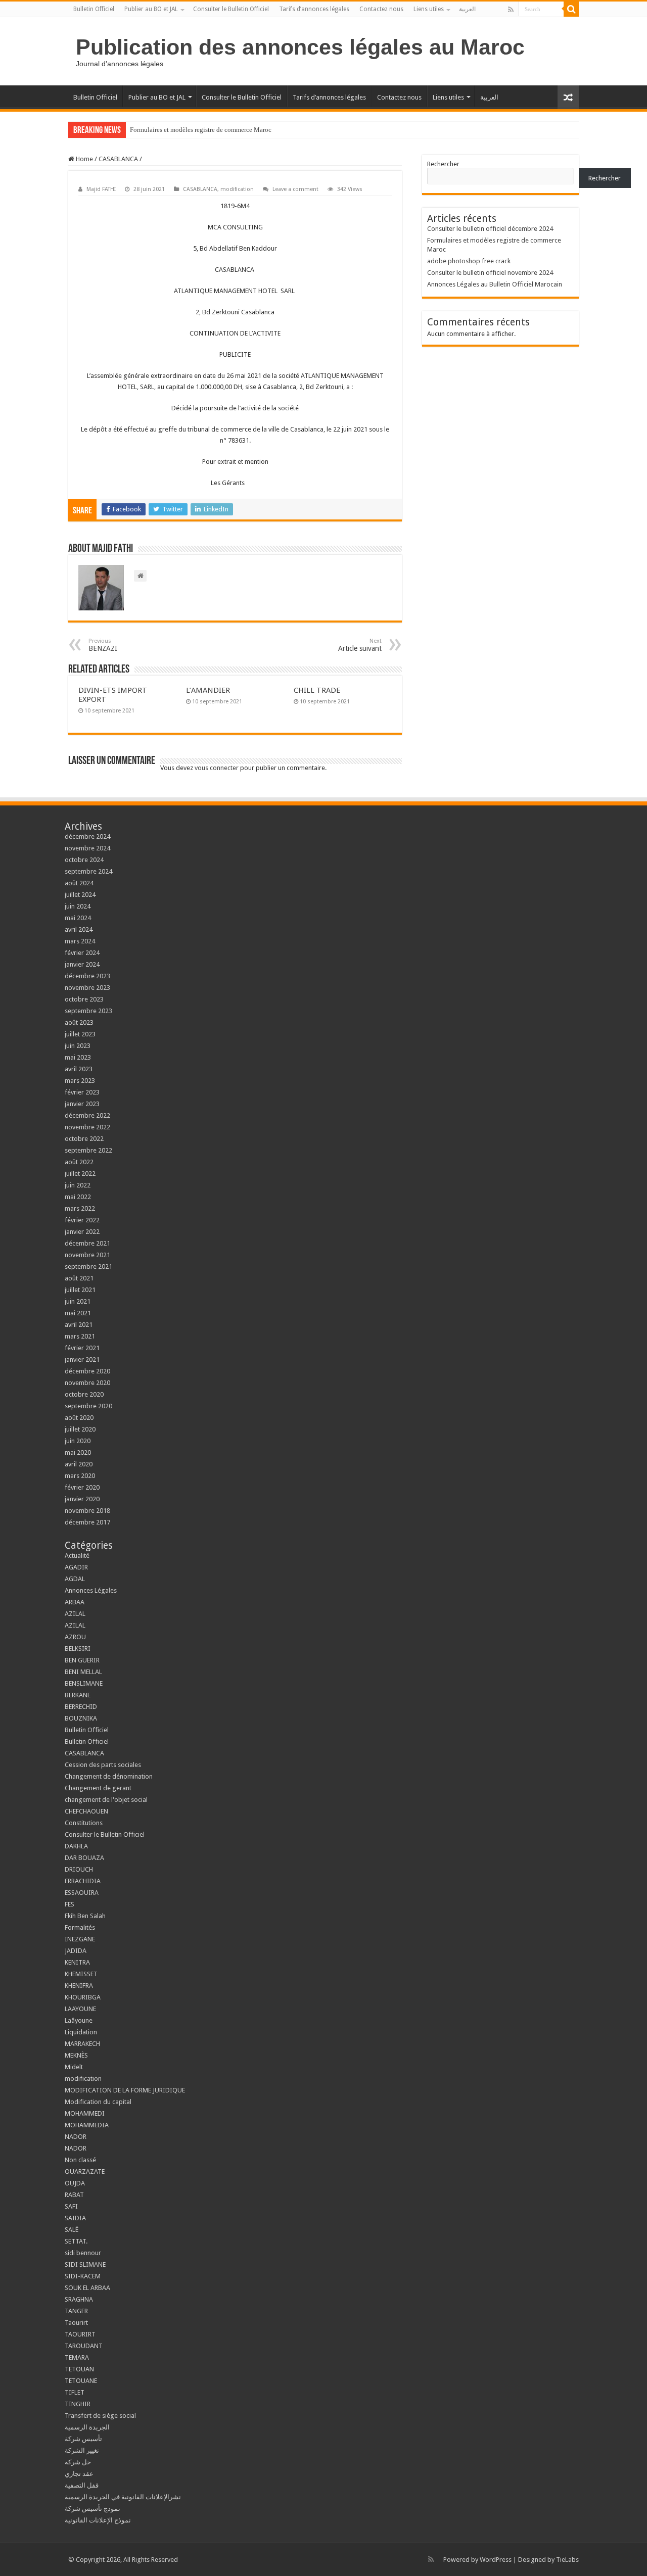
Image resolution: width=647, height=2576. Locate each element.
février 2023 (82, 1092)
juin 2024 (78, 906)
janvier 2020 (82, 1499)
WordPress (496, 2560)
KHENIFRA (79, 1986)
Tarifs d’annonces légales (314, 9)
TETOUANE (81, 2381)
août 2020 (79, 1418)
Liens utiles (429, 9)
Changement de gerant (98, 1788)
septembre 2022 (88, 1150)
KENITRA (77, 1962)
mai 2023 (78, 1057)
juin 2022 (78, 1185)
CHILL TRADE (317, 690)
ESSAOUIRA (82, 1893)
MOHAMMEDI (85, 2113)
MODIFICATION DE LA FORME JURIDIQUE (125, 2090)
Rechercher (443, 164)
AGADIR (76, 1567)
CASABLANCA (118, 159)
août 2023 (79, 1022)
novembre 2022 (87, 1127)
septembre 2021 (88, 1267)
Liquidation (81, 2032)
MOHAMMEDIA (87, 2125)
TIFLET (75, 2392)
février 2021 (82, 1348)
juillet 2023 (80, 1034)
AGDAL (75, 1579)
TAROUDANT (84, 2346)
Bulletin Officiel (94, 9)
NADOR (76, 2137)
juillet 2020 (80, 1429)
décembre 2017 (87, 1522)
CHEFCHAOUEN (86, 1811)
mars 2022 (80, 1208)
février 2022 (82, 1220)
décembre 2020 (87, 1371)
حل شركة (78, 2462)
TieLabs (567, 2560)
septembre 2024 (88, 871)
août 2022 (79, 1162)
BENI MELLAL (83, 1672)
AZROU (75, 1637)
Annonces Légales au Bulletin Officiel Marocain (495, 284)
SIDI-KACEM (83, 2276)
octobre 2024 (84, 860)
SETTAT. (76, 2241)
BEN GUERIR (82, 1660)
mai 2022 (78, 1197)
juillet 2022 (80, 1174)
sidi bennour (83, 2253)
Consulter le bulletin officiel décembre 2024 (490, 229)
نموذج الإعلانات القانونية (98, 2520)
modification (237, 189)
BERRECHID (82, 1707)
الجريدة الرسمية (87, 2427)
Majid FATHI (101, 189)
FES (70, 1904)
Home (84, 159)
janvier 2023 (82, 1104)
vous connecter (217, 768)
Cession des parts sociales (103, 1765)
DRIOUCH (79, 1869)
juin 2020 (78, 1441)
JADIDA (76, 1951)
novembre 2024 (87, 848)
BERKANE (78, 1695)
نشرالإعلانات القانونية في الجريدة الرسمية (123, 2497)
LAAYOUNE (80, 2009)
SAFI (71, 2206)
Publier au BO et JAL (151, 9)
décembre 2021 (87, 1243)
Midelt (74, 2067)
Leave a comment (295, 189)
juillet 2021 (80, 1290)
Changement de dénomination (109, 1776)
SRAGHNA (79, 2299)
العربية (467, 9)
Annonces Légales (91, 1590)
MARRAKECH (82, 2044)
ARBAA (77, 1602)
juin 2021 (78, 1301)
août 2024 (79, 883)
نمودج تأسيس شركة (93, 2509)
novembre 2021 (87, 1255)
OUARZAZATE (85, 2172)
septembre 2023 (88, 1011)
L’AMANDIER (208, 690)
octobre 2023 (84, 999)
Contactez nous (381, 9)
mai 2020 (78, 1452)
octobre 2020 (84, 1394)
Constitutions (84, 1823)
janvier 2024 (82, 964)
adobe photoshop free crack (469, 261)
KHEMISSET (81, 1974)
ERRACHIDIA (83, 1881)
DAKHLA (76, 1846)
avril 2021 (79, 1325)
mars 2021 (80, 1336)
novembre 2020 (87, 1383)
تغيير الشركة (82, 2450)
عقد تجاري (79, 2474)
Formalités (80, 1927)
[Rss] (511, 10)
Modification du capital (98, 2102)
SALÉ (72, 2230)
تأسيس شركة (83, 2439)
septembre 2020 (88, 1406)
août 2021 (79, 1278)
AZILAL (75, 1614)
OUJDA (75, 2183)
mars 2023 (80, 1081)
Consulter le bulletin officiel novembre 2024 (490, 273)
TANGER (76, 2311)
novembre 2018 (87, 1511)
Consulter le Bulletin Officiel (231, 9)
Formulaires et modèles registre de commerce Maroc (201, 130)
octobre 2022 (84, 1139)
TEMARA (80, 2357)
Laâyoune (79, 2020)
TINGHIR (78, 2404)
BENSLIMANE (84, 1683)
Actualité (77, 1556)
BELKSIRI (78, 1649)
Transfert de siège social (100, 2416)
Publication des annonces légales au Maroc (300, 47)
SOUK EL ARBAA (87, 2288)
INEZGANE (80, 1939)
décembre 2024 (87, 837)
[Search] (571, 9)
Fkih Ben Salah (86, 1916)
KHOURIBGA (83, 1997)
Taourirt (76, 2323)
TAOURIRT (82, 2334)
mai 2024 (78, 918)
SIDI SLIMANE (88, 2264)
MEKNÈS (76, 2055)
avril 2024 (79, 929)
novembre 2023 (87, 988)
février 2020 (82, 1487)
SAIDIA (75, 2218)
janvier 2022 (82, 1232)
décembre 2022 (87, 1115)
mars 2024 (80, 941)
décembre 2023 (87, 976)
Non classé (80, 2160)
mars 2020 (80, 1476)
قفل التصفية (82, 2485)
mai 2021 (78, 1313)
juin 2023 (78, 1046)
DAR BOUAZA (84, 1858)
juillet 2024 (80, 895)
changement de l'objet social (106, 1800)
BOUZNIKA (81, 1718)
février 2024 (82, 953)
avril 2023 (79, 1069)
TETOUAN (79, 2369)
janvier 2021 (82, 1359)
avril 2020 (79, 1464)
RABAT (74, 2195)
